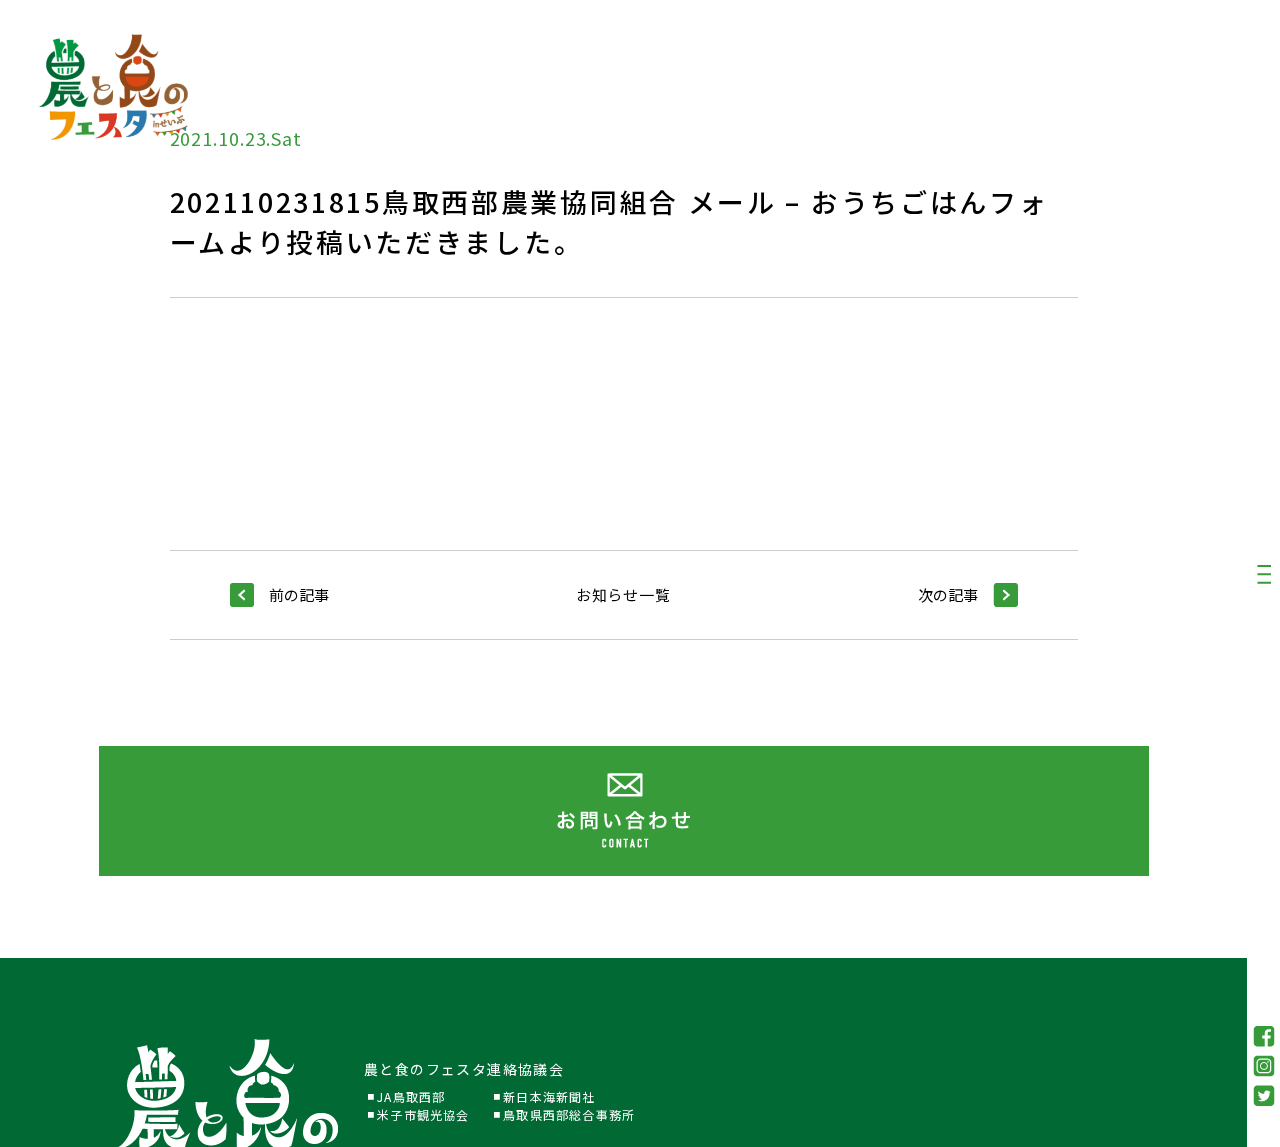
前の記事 (299, 594)
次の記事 (948, 594)
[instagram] (1264, 1066)
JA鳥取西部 (411, 1096)
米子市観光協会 (423, 1114)
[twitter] (1264, 1095)
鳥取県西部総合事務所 (569, 1114)
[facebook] (1264, 1036)
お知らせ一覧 (623, 594)
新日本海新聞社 (549, 1096)
